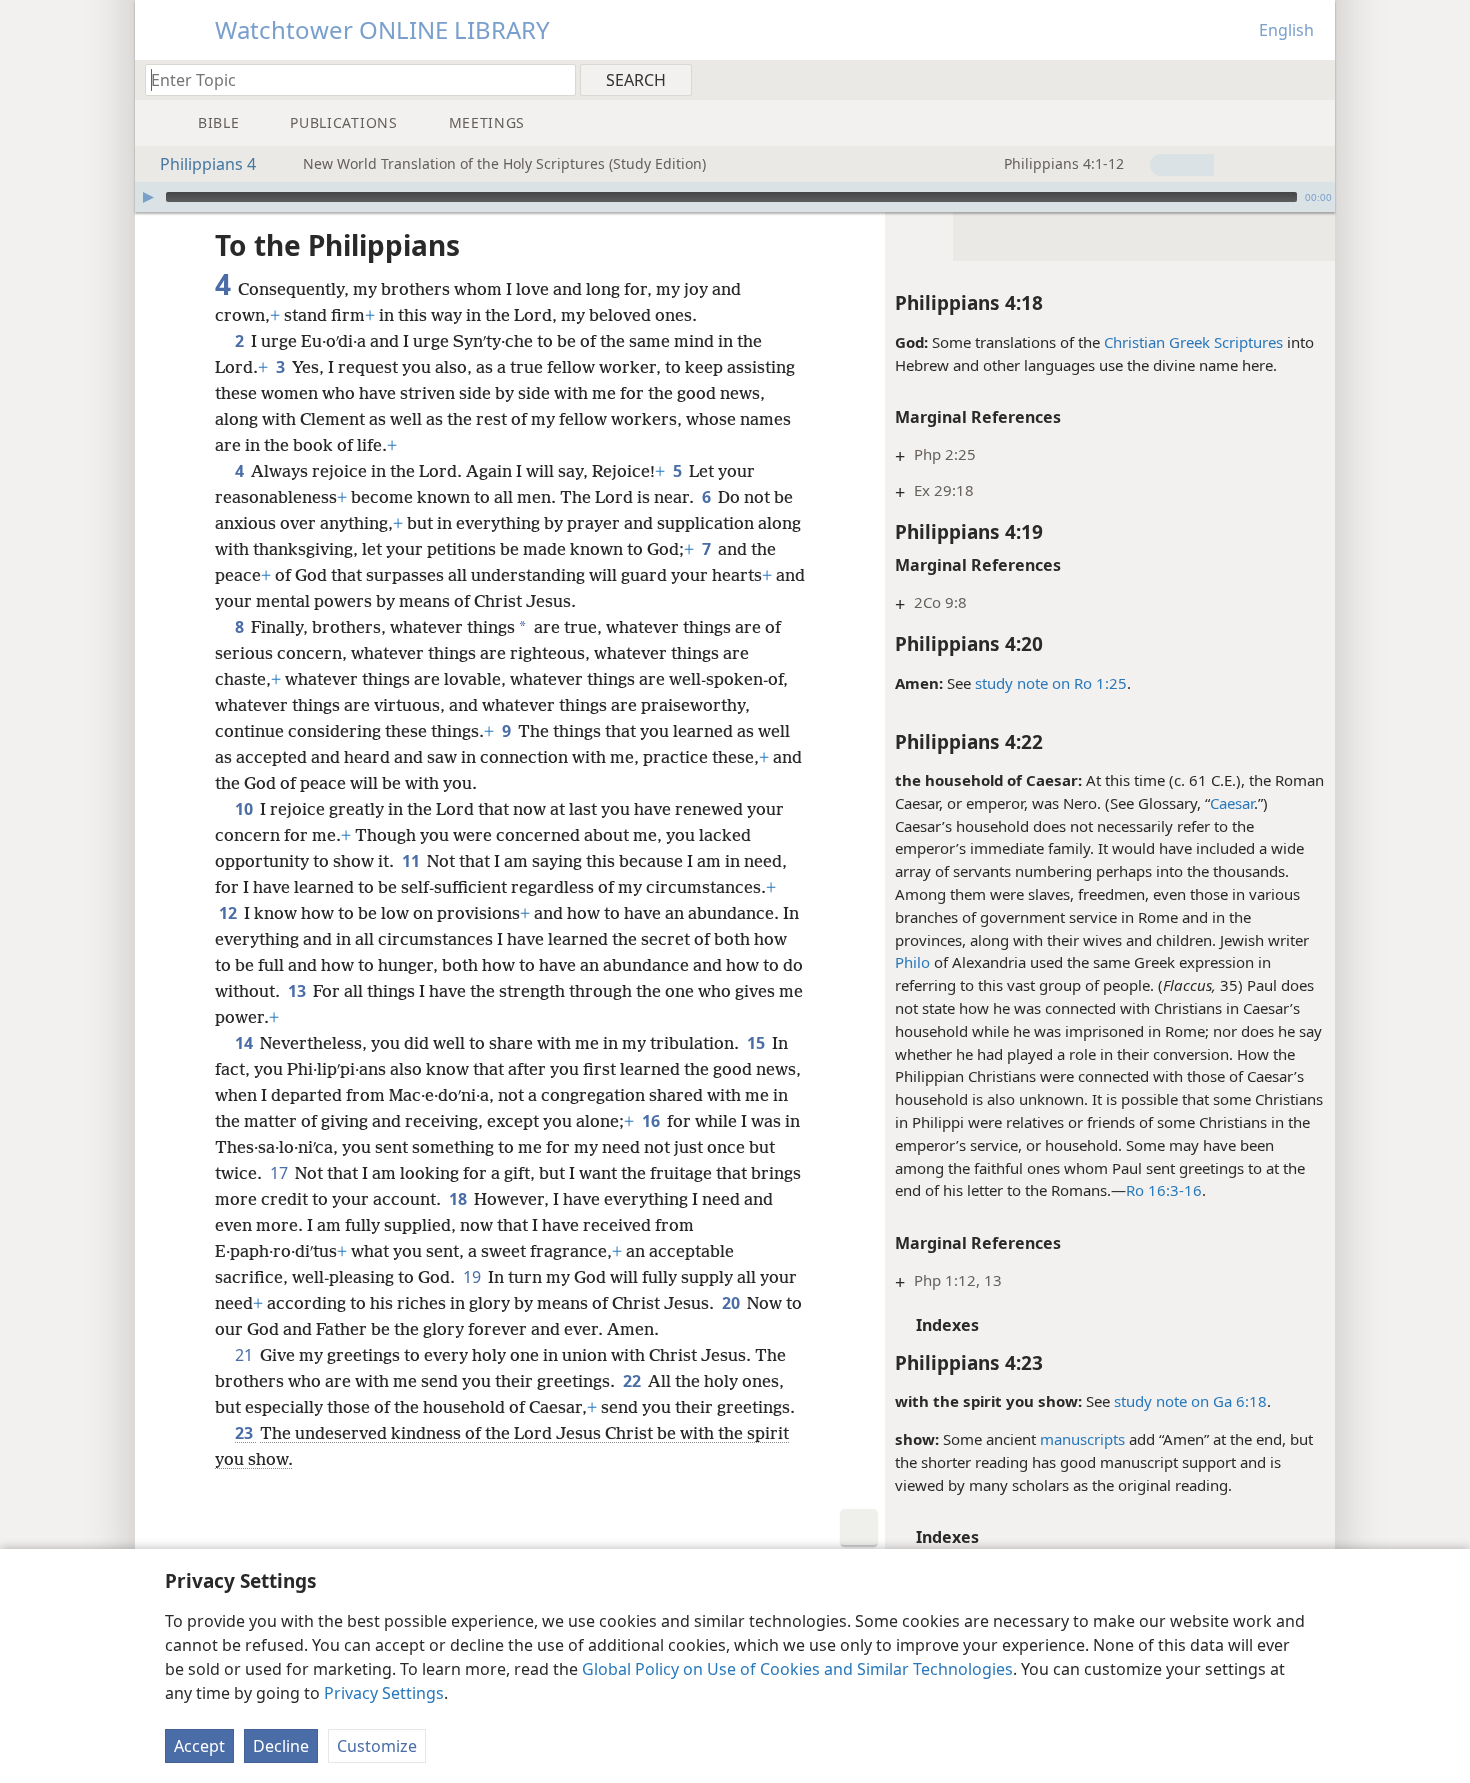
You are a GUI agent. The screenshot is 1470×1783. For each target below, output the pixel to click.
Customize (377, 1746)
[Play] (148, 197)
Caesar (1232, 803)
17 (280, 1173)
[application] (735, 197)
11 (412, 861)
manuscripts (1082, 1439)
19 (473, 1277)
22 (633, 1381)
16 (652, 1121)
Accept (199, 1746)
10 (245, 809)
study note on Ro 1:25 (1051, 683)
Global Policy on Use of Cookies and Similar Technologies (797, 1669)
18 (459, 1199)
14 (245, 1043)
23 (245, 1433)
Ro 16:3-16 (1164, 1190)
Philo (912, 962)
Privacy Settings (384, 1693)
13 (298, 991)
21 (245, 1355)
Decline (281, 1746)
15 (757, 1043)
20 (732, 1303)
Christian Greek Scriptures (1193, 342)
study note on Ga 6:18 (1190, 1401)
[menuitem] (1312, 79)
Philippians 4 (208, 164)
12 (229, 913)
